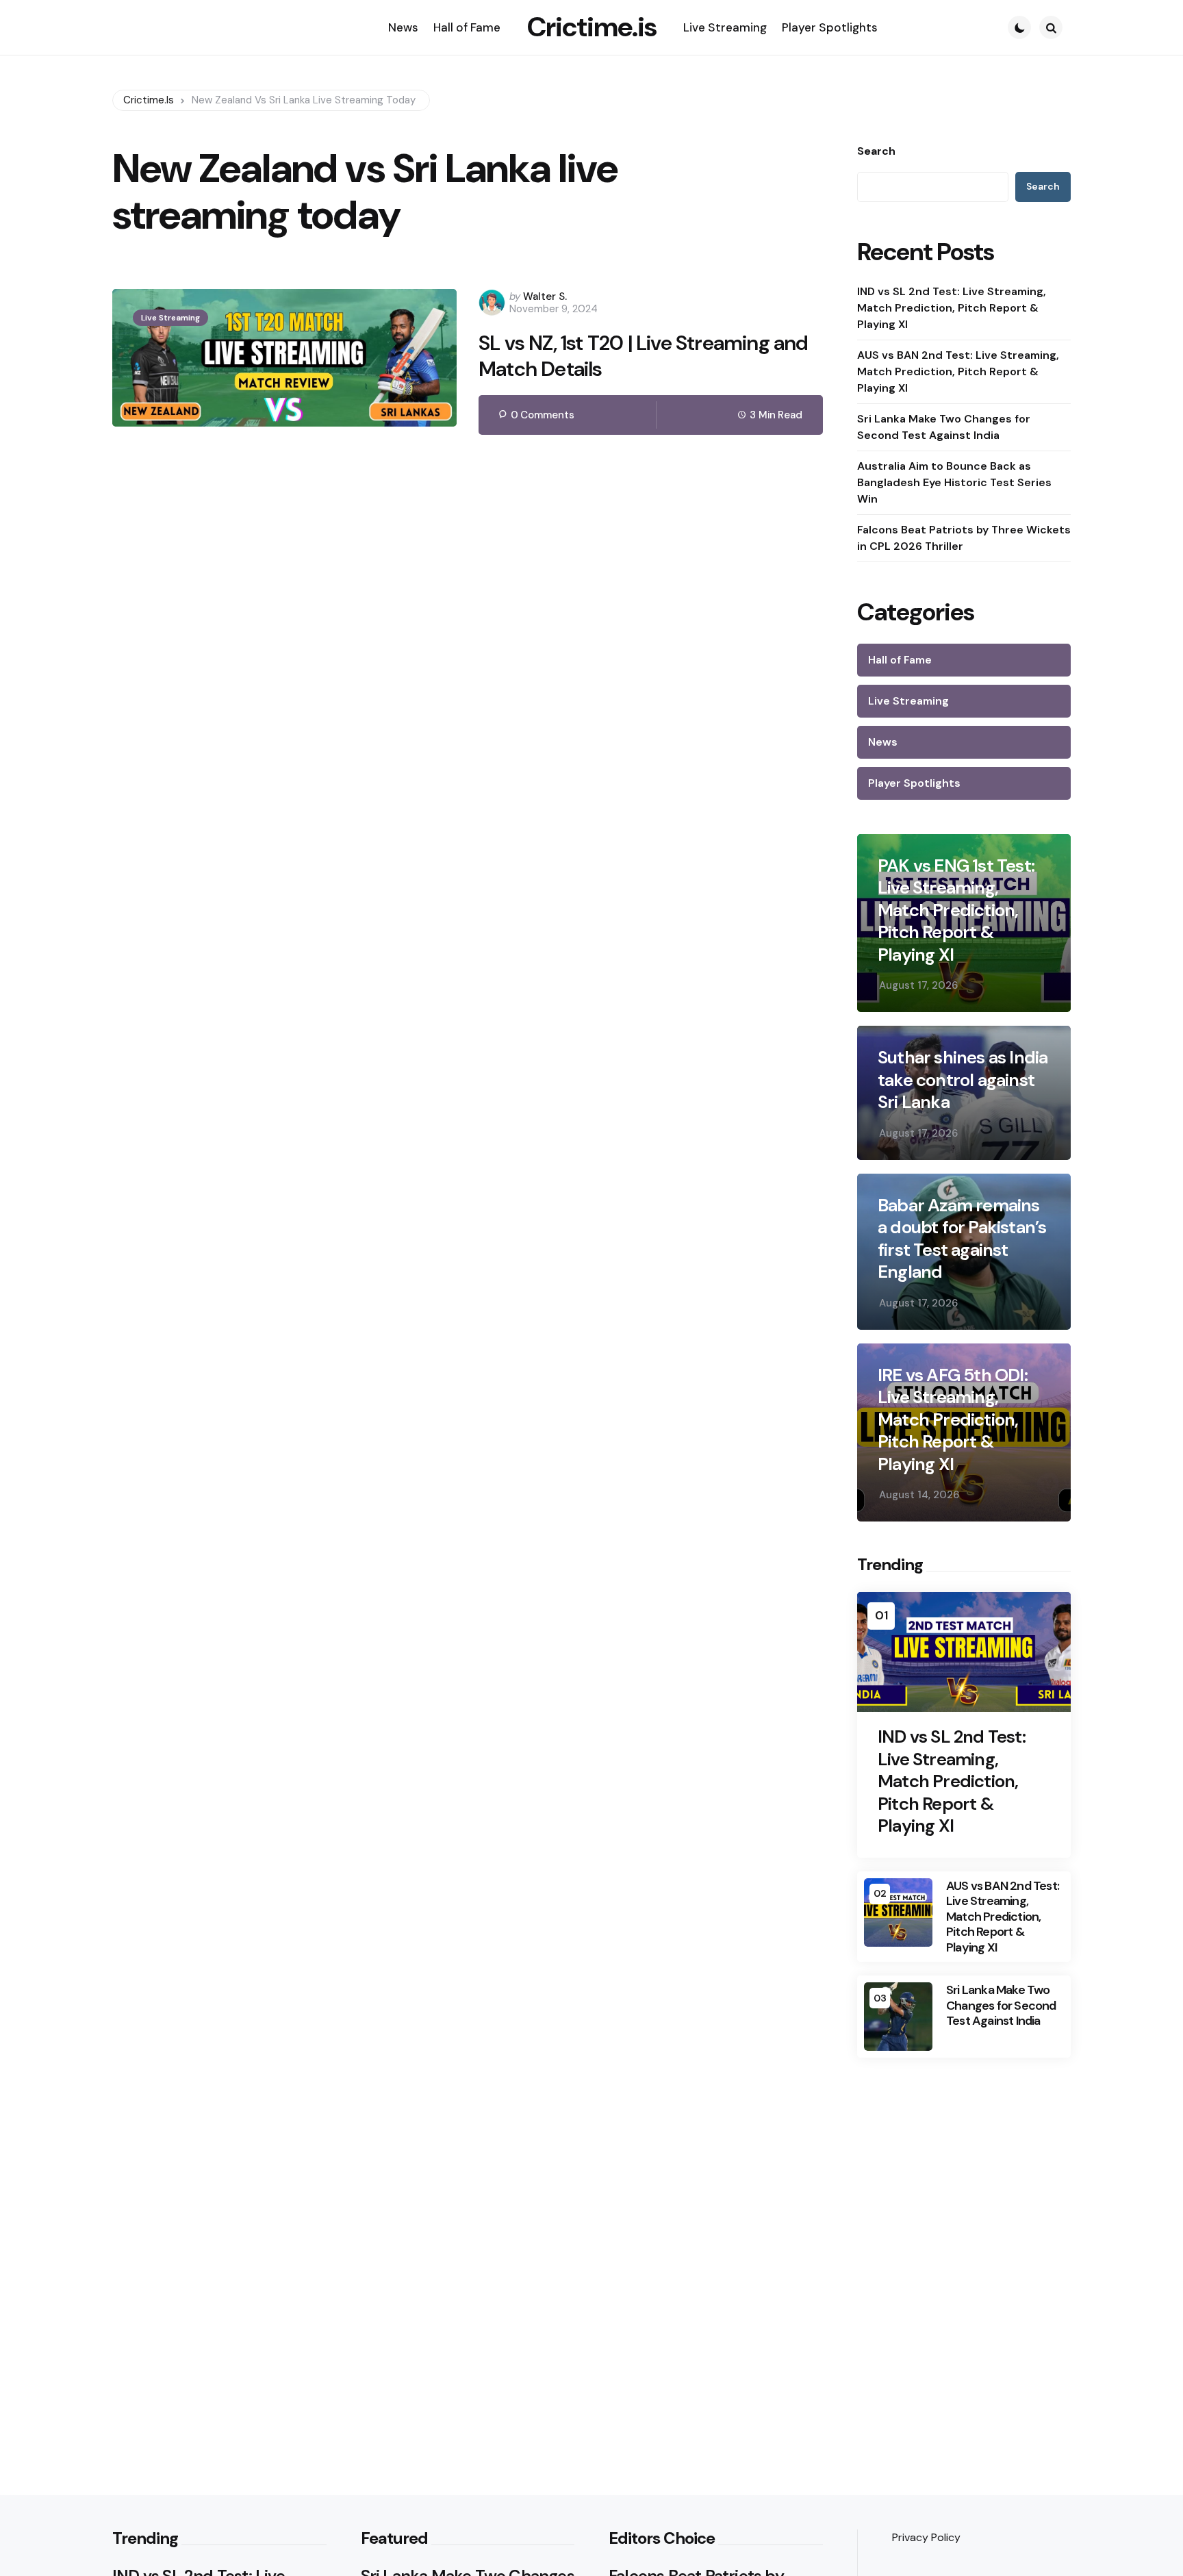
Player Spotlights (914, 783)
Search (876, 151)
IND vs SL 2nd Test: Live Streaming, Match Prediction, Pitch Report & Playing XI (952, 308)
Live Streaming (170, 318)
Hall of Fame (900, 660)
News (883, 742)
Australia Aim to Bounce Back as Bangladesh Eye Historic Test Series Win (954, 482)
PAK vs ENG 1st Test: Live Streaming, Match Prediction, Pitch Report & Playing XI (956, 910)
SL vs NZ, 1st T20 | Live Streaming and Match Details (644, 356)
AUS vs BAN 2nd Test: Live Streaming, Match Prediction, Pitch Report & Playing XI (958, 371)
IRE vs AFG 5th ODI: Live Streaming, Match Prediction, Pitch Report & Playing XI (953, 1420)
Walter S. (545, 296)
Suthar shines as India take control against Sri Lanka (963, 1080)
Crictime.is (592, 27)
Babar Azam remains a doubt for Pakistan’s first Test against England (962, 1239)
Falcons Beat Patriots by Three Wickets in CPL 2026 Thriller (964, 538)
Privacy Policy (926, 2537)
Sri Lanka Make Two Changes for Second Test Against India (944, 427)
